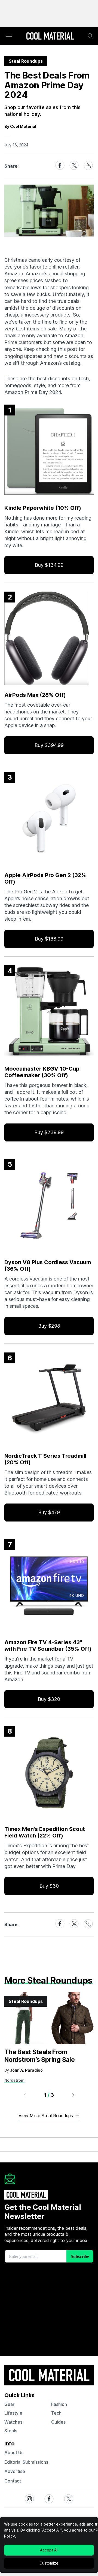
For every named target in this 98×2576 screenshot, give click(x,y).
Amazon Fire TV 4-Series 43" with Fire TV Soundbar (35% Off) (48, 1646)
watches (13, 2422)
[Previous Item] (25, 2095)
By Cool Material (20, 126)
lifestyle (13, 2413)
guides (58, 2422)
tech (56, 2413)
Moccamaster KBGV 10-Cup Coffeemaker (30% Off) (42, 1072)
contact (13, 2481)
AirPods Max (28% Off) (35, 695)
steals (11, 2431)
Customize (49, 2563)
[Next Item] (73, 2095)
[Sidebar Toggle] (9, 36)
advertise (15, 2471)
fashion (59, 2404)
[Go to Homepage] (50, 37)
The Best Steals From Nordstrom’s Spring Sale (40, 2056)
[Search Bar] (90, 36)
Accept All (49, 2550)
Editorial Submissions (26, 2462)
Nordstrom (14, 2080)
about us (14, 2453)
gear (9, 2404)
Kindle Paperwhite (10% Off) (43, 508)
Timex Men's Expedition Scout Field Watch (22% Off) (45, 1832)
